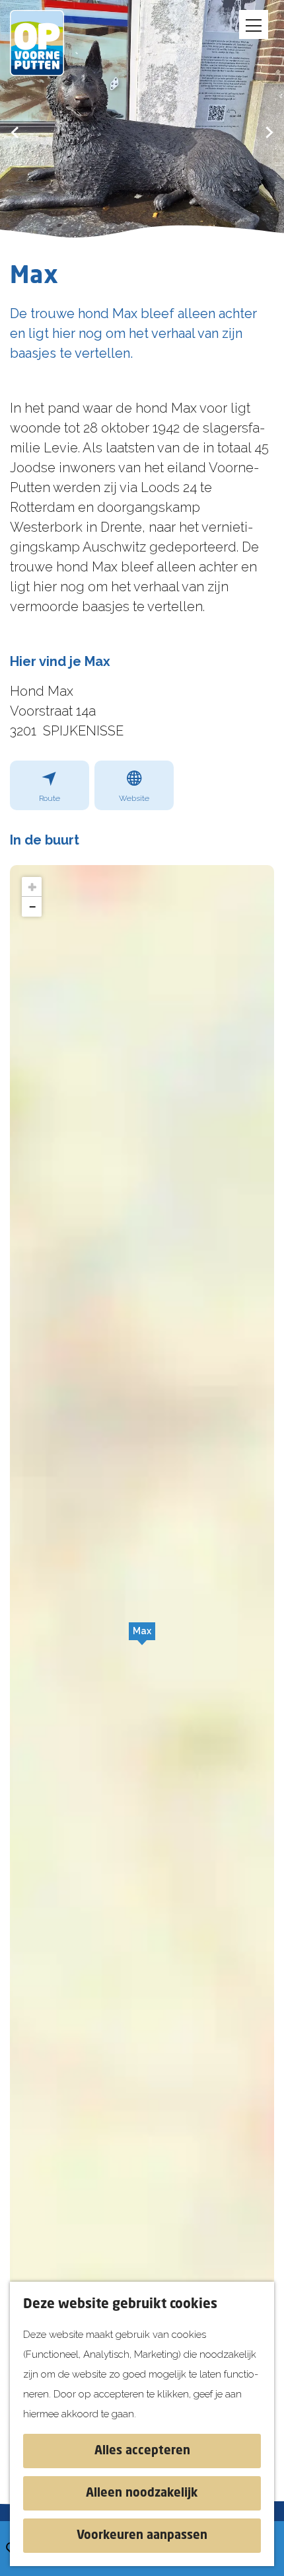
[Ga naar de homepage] (46, 43)
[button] (142, 1638)
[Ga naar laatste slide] (15, 132)
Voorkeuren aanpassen (142, 2536)
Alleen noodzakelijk (142, 2493)
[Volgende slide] (269, 132)
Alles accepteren (142, 2451)
